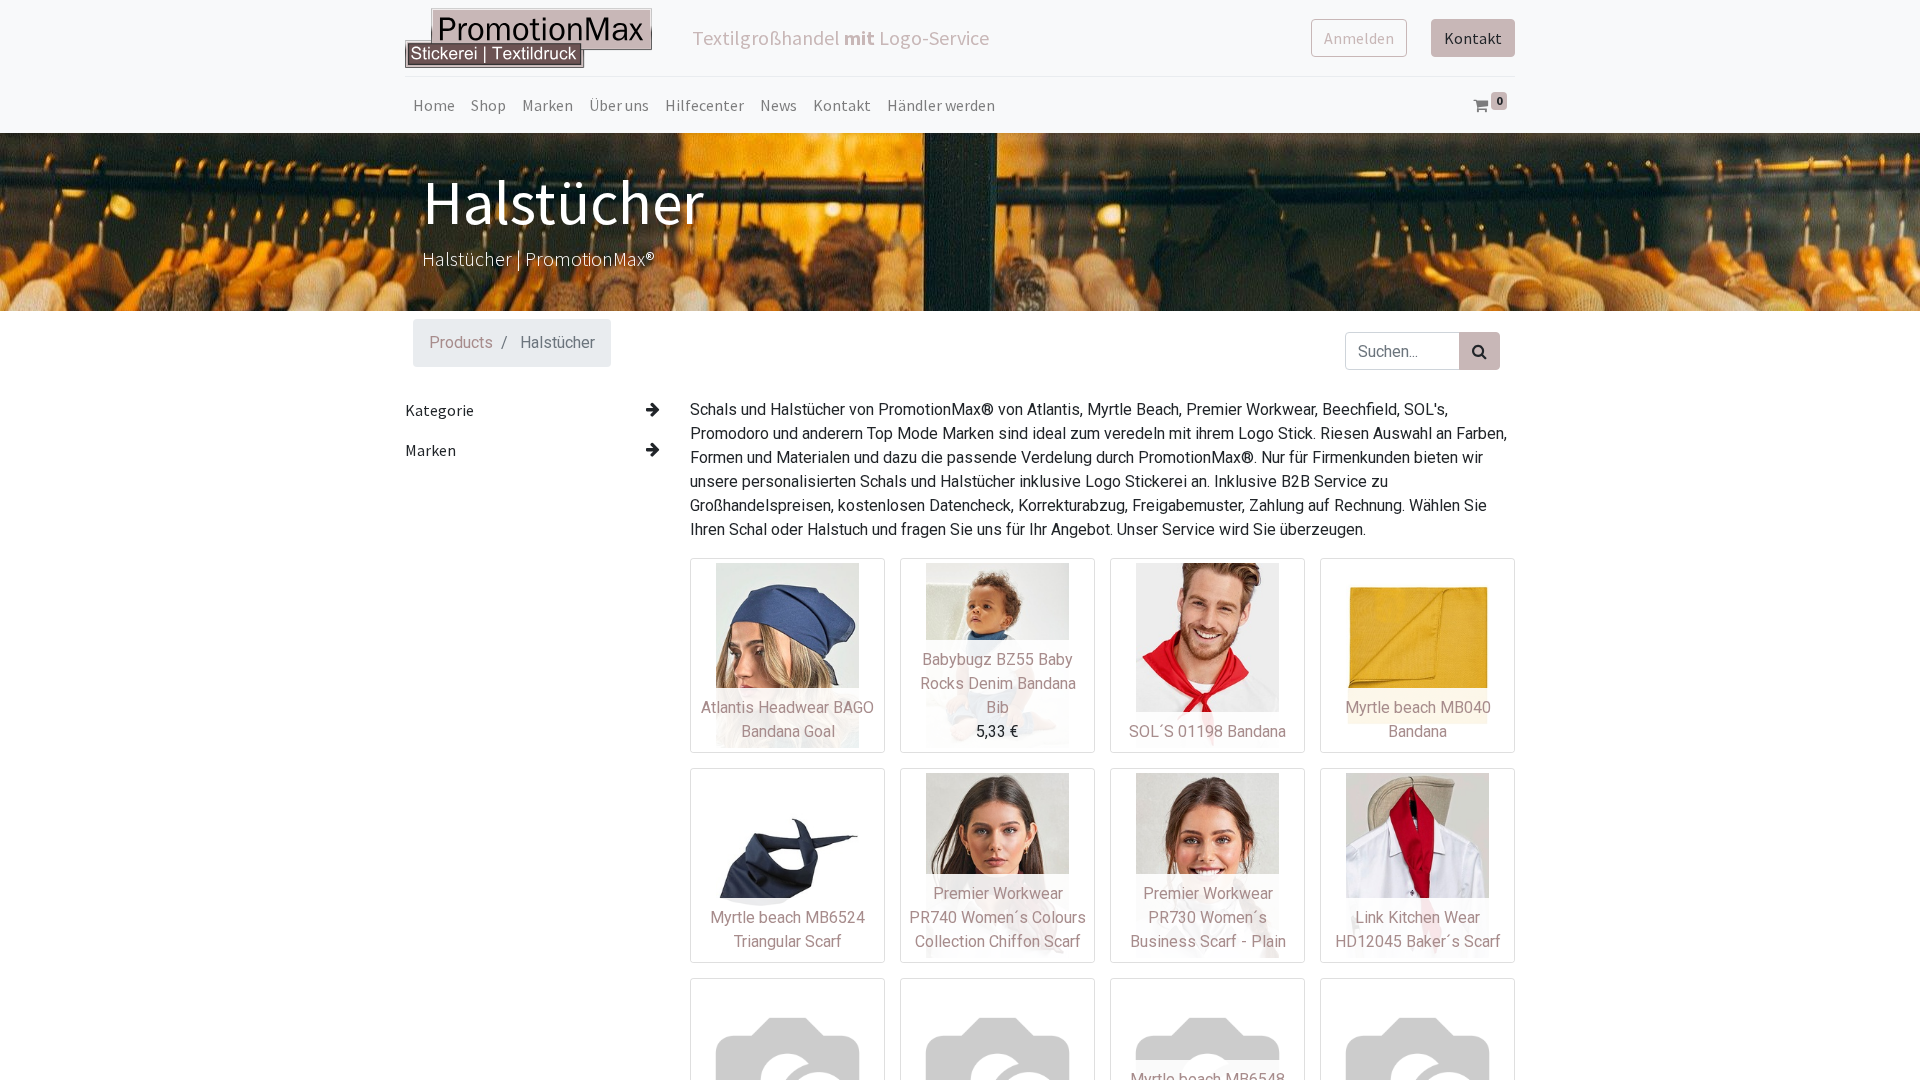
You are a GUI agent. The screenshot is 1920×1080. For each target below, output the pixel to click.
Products (461, 342)
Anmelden (1359, 38)
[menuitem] (434, 105)
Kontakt (1473, 38)
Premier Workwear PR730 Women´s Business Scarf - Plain (1208, 917)
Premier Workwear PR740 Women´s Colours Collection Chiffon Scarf (997, 917)
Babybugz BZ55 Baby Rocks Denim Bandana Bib (998, 683)
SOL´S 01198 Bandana (1207, 731)
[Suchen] (1479, 351)
